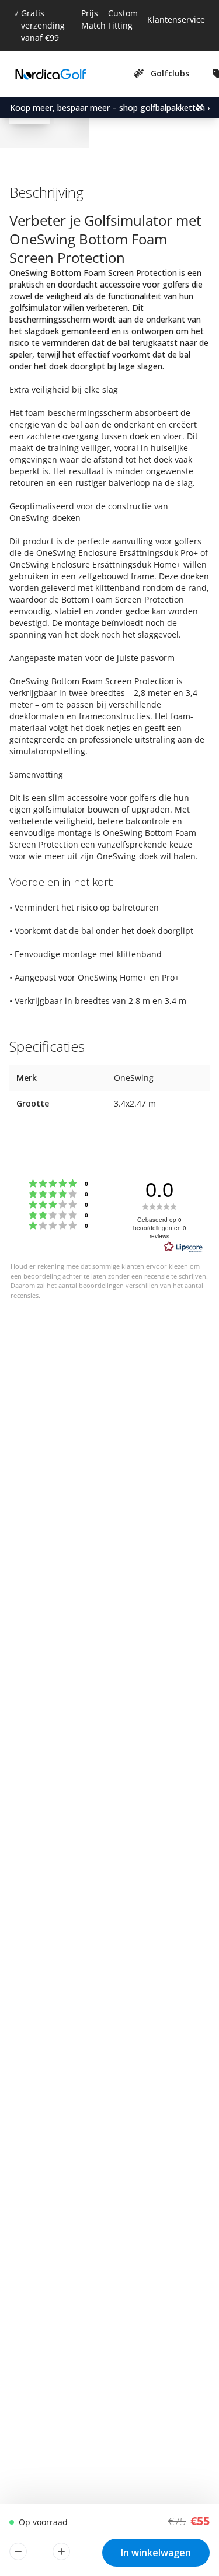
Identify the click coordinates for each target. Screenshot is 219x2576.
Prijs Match (93, 19)
